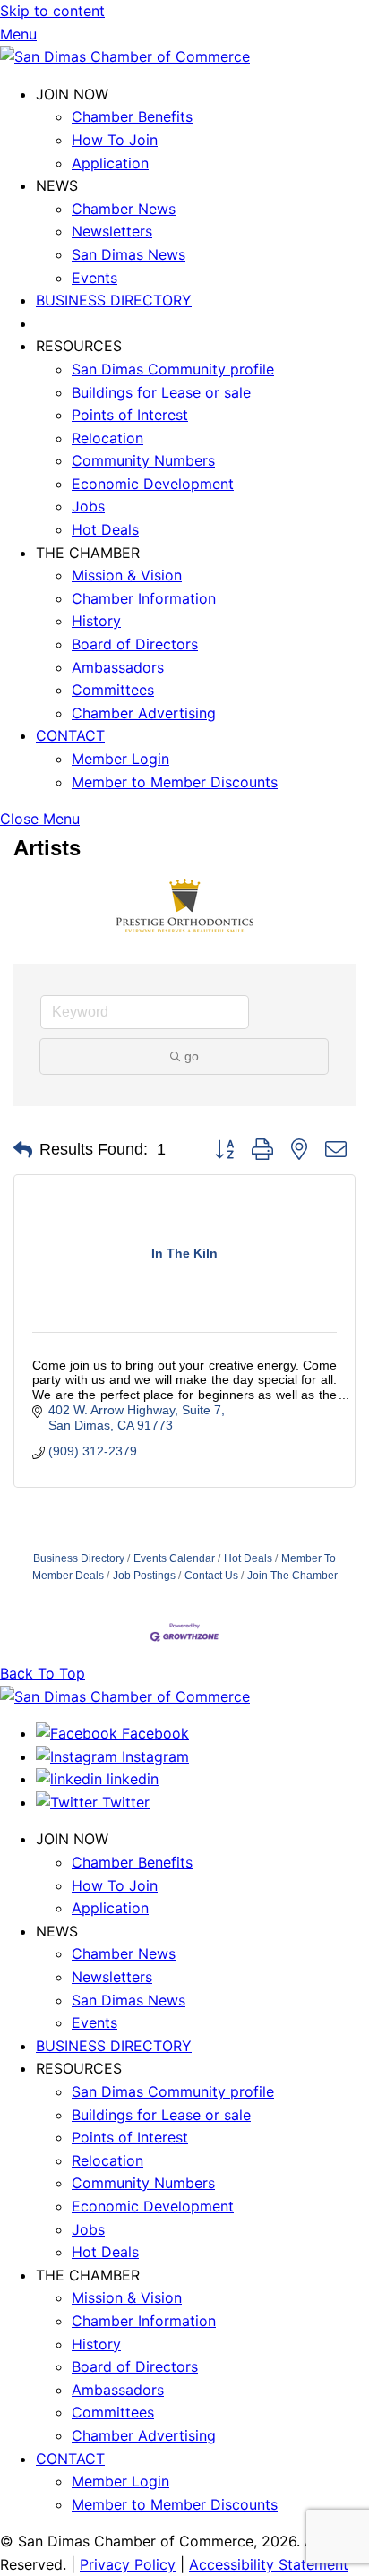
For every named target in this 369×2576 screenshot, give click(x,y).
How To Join (115, 140)
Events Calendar (174, 1558)
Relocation (107, 438)
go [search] (192, 1056)
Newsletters (112, 231)
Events (94, 278)
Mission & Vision (127, 575)
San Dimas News (129, 254)
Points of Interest (130, 415)
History (96, 621)
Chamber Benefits (132, 116)
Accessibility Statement (269, 2564)
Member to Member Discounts (175, 782)
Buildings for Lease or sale (161, 392)
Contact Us (211, 1576)
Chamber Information (144, 598)
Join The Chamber (292, 1576)
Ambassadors (118, 667)
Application (110, 163)
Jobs (88, 506)
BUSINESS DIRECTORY (114, 300)
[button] (23, 1150)
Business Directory (79, 1558)
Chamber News (124, 209)
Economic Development (153, 484)
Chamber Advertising (144, 713)
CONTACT (70, 735)
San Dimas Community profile (173, 369)
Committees (113, 690)
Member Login (120, 759)
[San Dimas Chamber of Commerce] (125, 56)
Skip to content (52, 11)
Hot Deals (105, 529)
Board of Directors (135, 644)
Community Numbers (143, 460)
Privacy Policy (128, 2564)
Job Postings (144, 1576)
